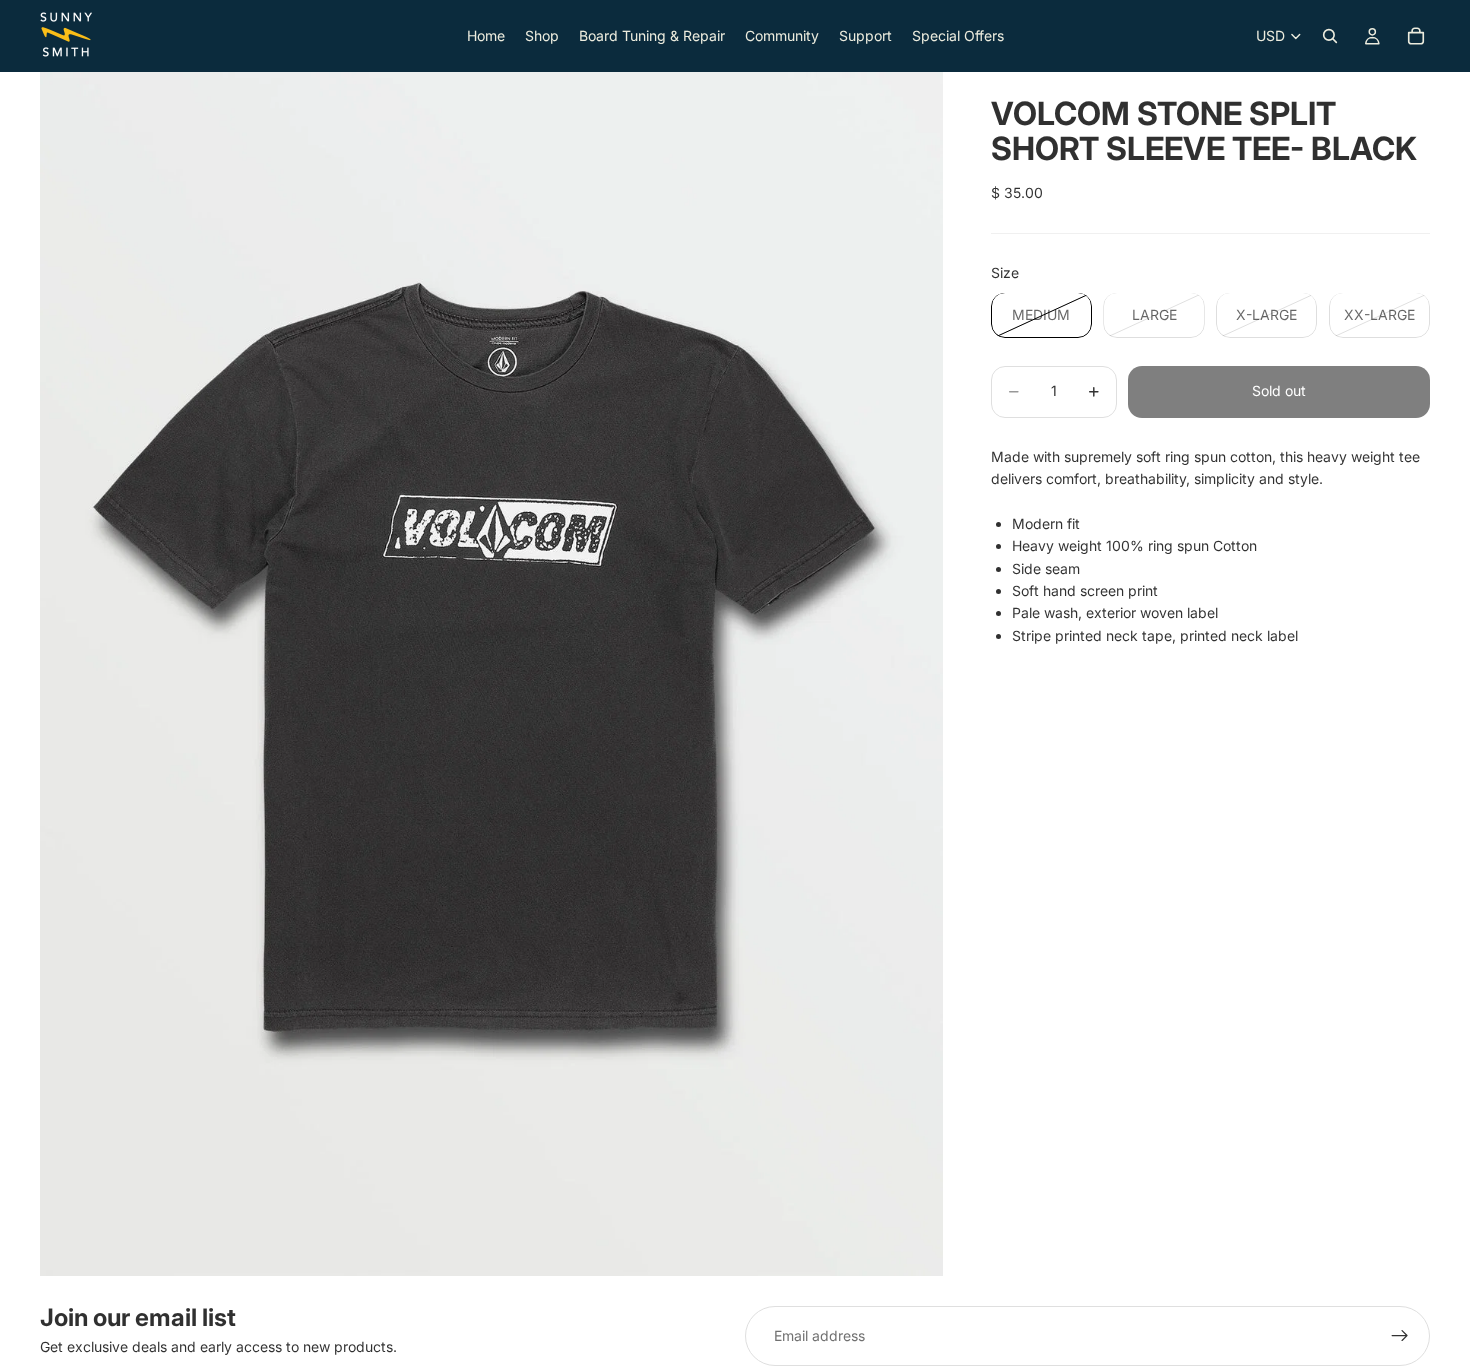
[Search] (1330, 36)
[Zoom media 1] (491, 674)
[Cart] (1416, 36)
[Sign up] (1400, 1336)
